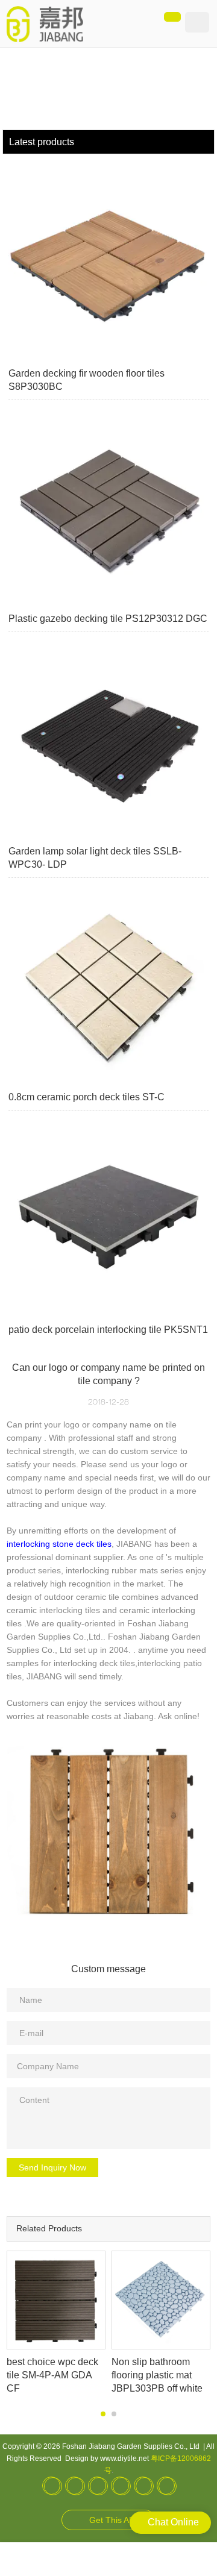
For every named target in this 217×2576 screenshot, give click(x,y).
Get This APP (115, 2520)
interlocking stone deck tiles (59, 1544)
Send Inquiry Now (52, 2167)
